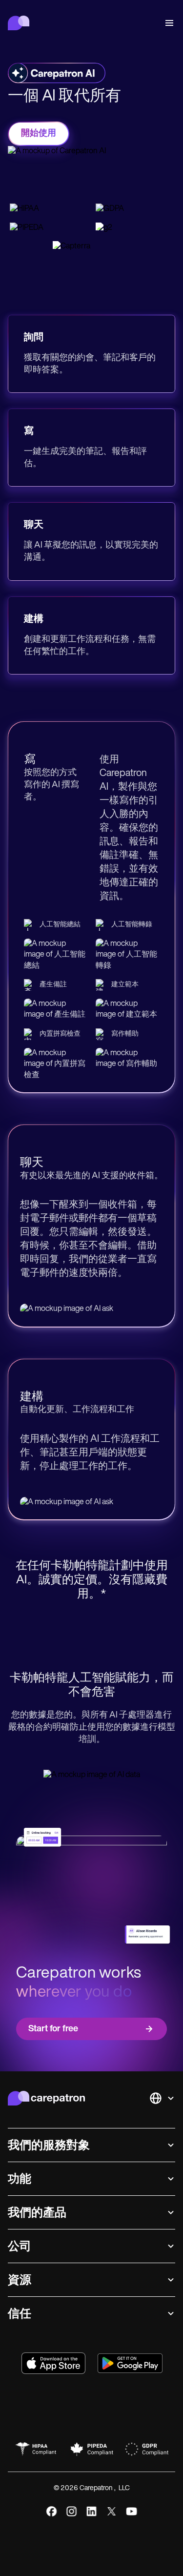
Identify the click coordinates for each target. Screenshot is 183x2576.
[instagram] (71, 2511)
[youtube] (132, 2511)
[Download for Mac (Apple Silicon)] (53, 2363)
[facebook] (51, 2511)
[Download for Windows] (130, 2363)
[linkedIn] (91, 2511)
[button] (167, 23)
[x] (112, 2511)
